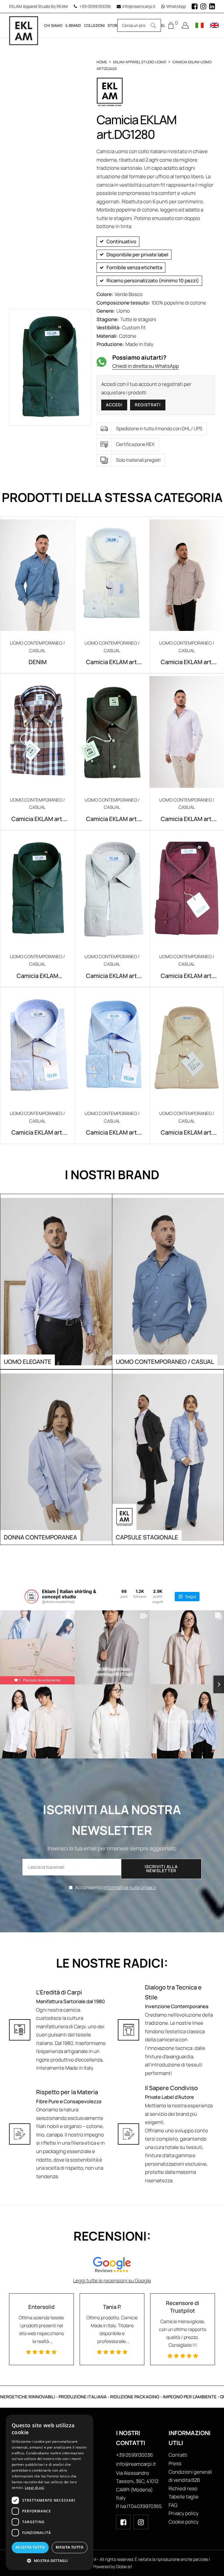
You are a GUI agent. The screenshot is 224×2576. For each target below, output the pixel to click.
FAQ (173, 2505)
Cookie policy (184, 2522)
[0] (171, 25)
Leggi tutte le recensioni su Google (112, 2280)
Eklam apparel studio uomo (140, 62)
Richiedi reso (183, 2488)
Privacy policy (184, 2513)
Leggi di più (35, 2487)
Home (102, 62)
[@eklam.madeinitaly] (32, 1597)
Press (175, 2463)
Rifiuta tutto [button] (70, 2547)
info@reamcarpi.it (139, 6)
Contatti (178, 2455)
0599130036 (99, 6)
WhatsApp (176, 6)
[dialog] (50, 2492)
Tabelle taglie (184, 2497)
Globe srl (124, 2567)
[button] (50, 2561)
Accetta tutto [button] (30, 2547)
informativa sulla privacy (130, 1887)
